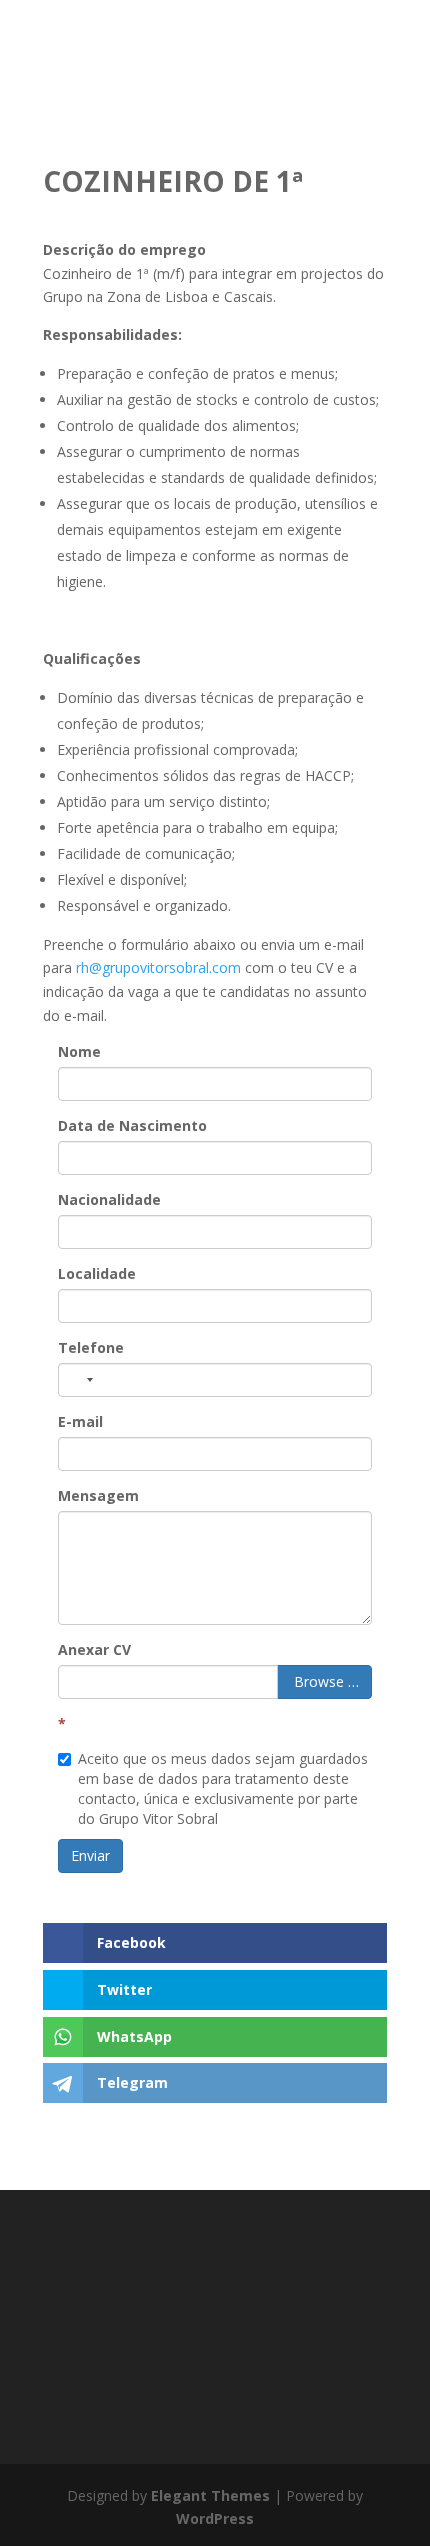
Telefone (91, 1347)
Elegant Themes (210, 2495)
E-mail (80, 1421)
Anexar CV (94, 1649)
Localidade (97, 1273)
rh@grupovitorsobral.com (158, 967)
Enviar (90, 1855)
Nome (79, 1051)
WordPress (215, 2518)
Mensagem (98, 1495)
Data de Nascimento (132, 1125)
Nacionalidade (109, 1199)
